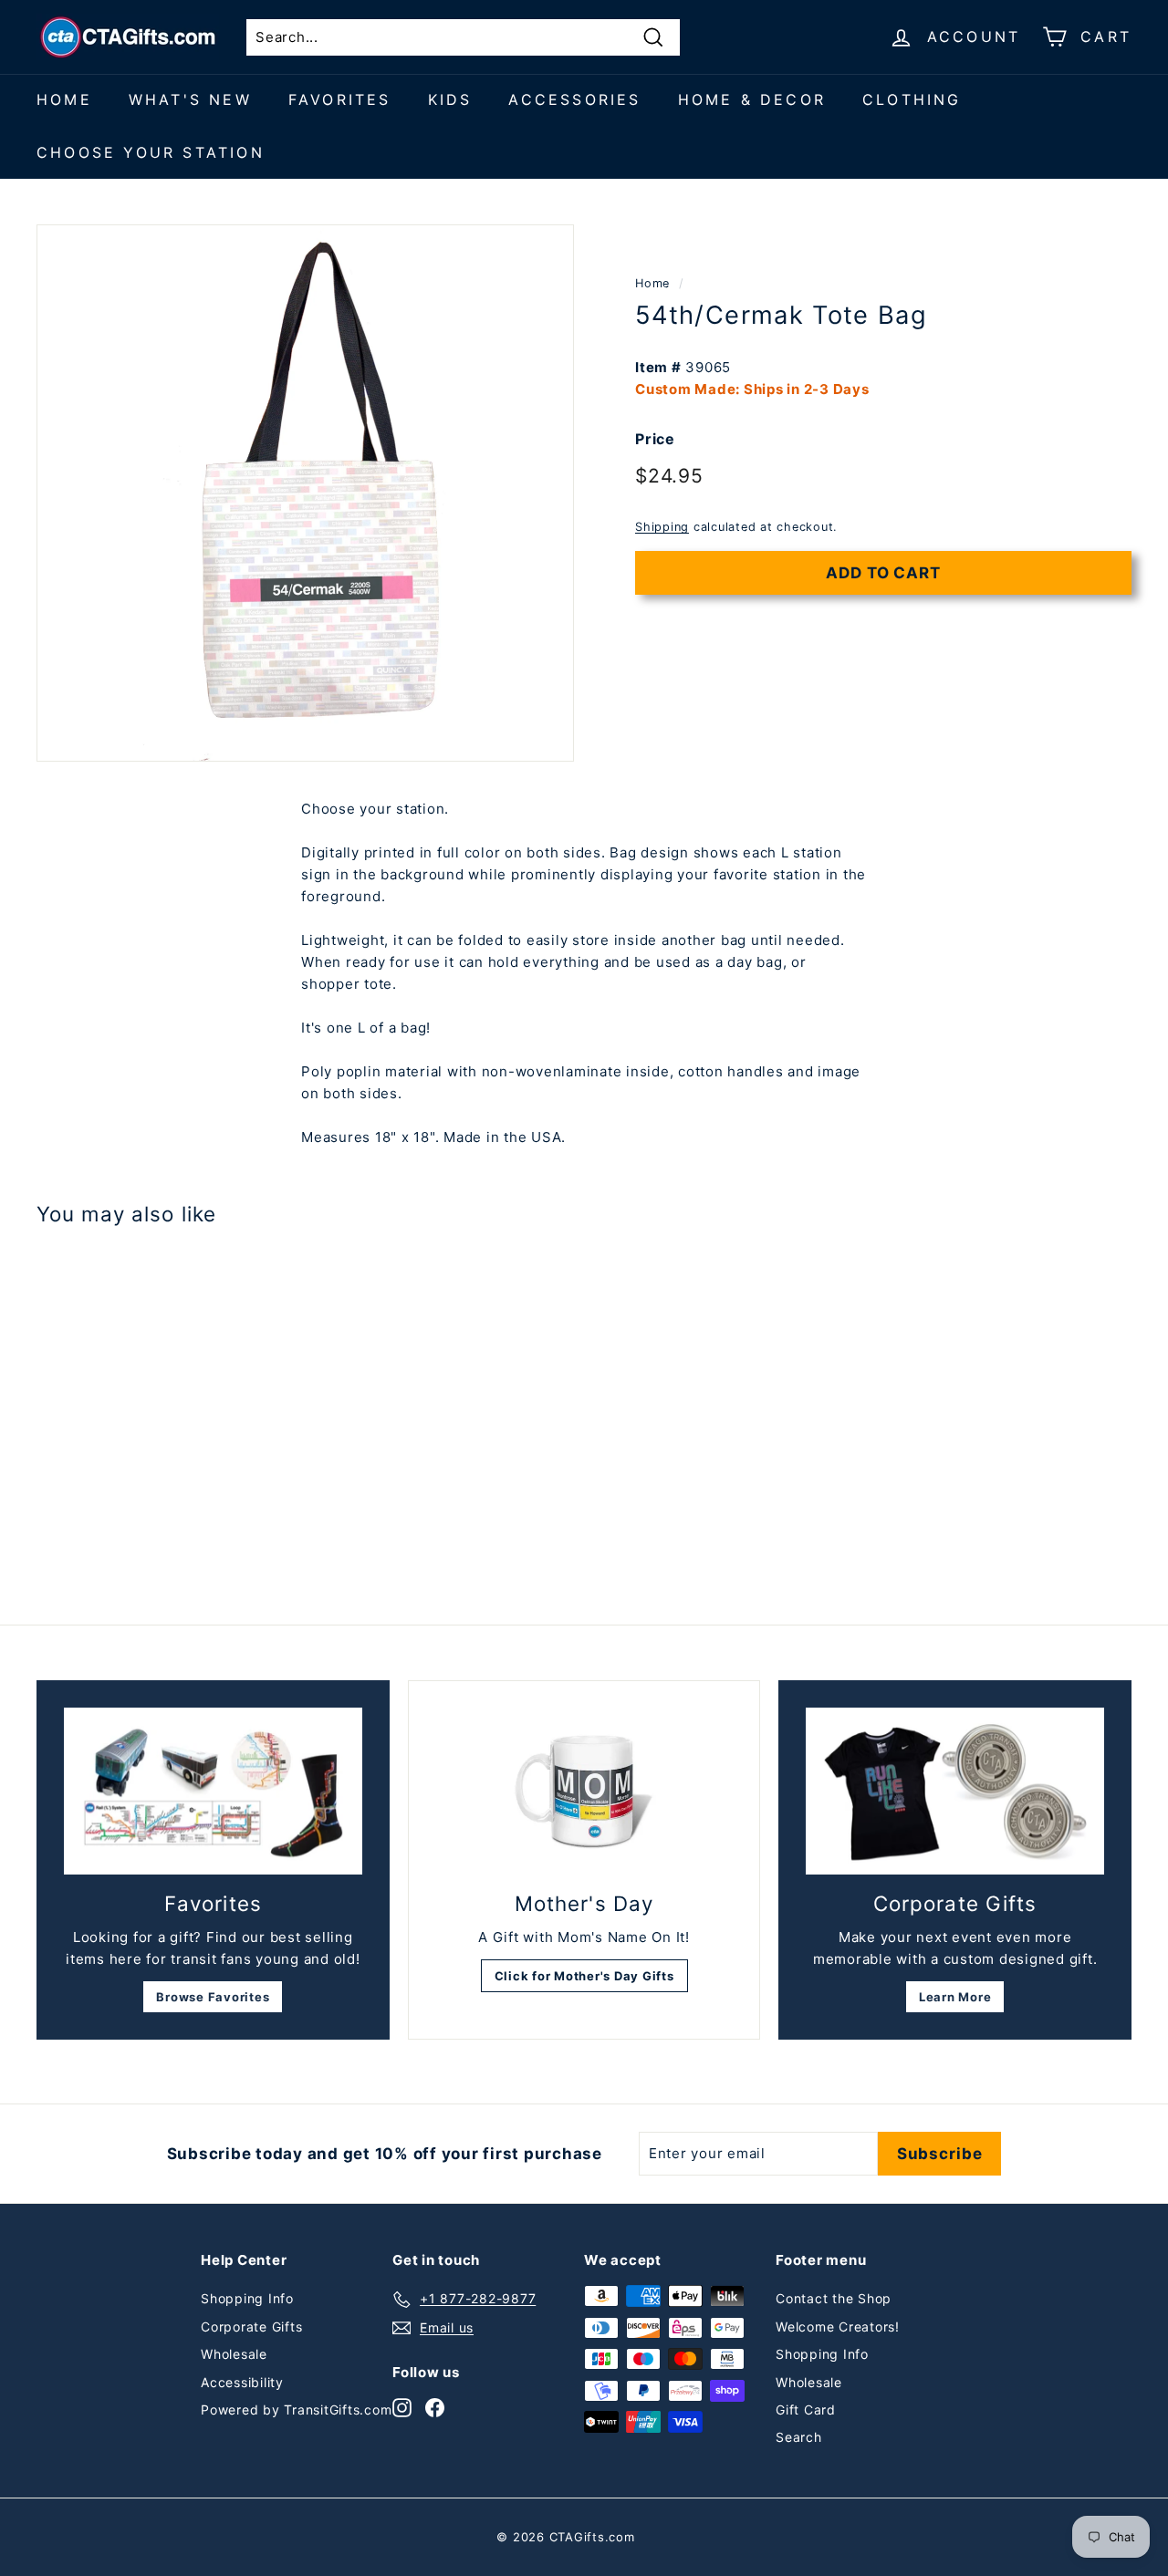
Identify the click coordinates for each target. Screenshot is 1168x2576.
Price (655, 439)
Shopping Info (247, 2298)
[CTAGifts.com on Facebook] (435, 2408)
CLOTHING (912, 99)
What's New (190, 99)
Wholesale (234, 2354)
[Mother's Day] (584, 1792)
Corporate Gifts (251, 2327)
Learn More (955, 1997)
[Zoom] (305, 493)
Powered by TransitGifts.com (296, 2410)
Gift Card (806, 2410)
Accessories (574, 99)
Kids (450, 99)
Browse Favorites (213, 1997)
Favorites (340, 99)
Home (64, 99)
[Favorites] (213, 1792)
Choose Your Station (151, 152)
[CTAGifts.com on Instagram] (402, 2408)
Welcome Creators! (838, 2327)
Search (799, 2437)
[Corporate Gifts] (955, 1792)
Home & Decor (752, 99)
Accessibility (242, 2382)
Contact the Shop (834, 2298)
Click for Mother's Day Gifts (584, 1976)
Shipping (662, 528)
